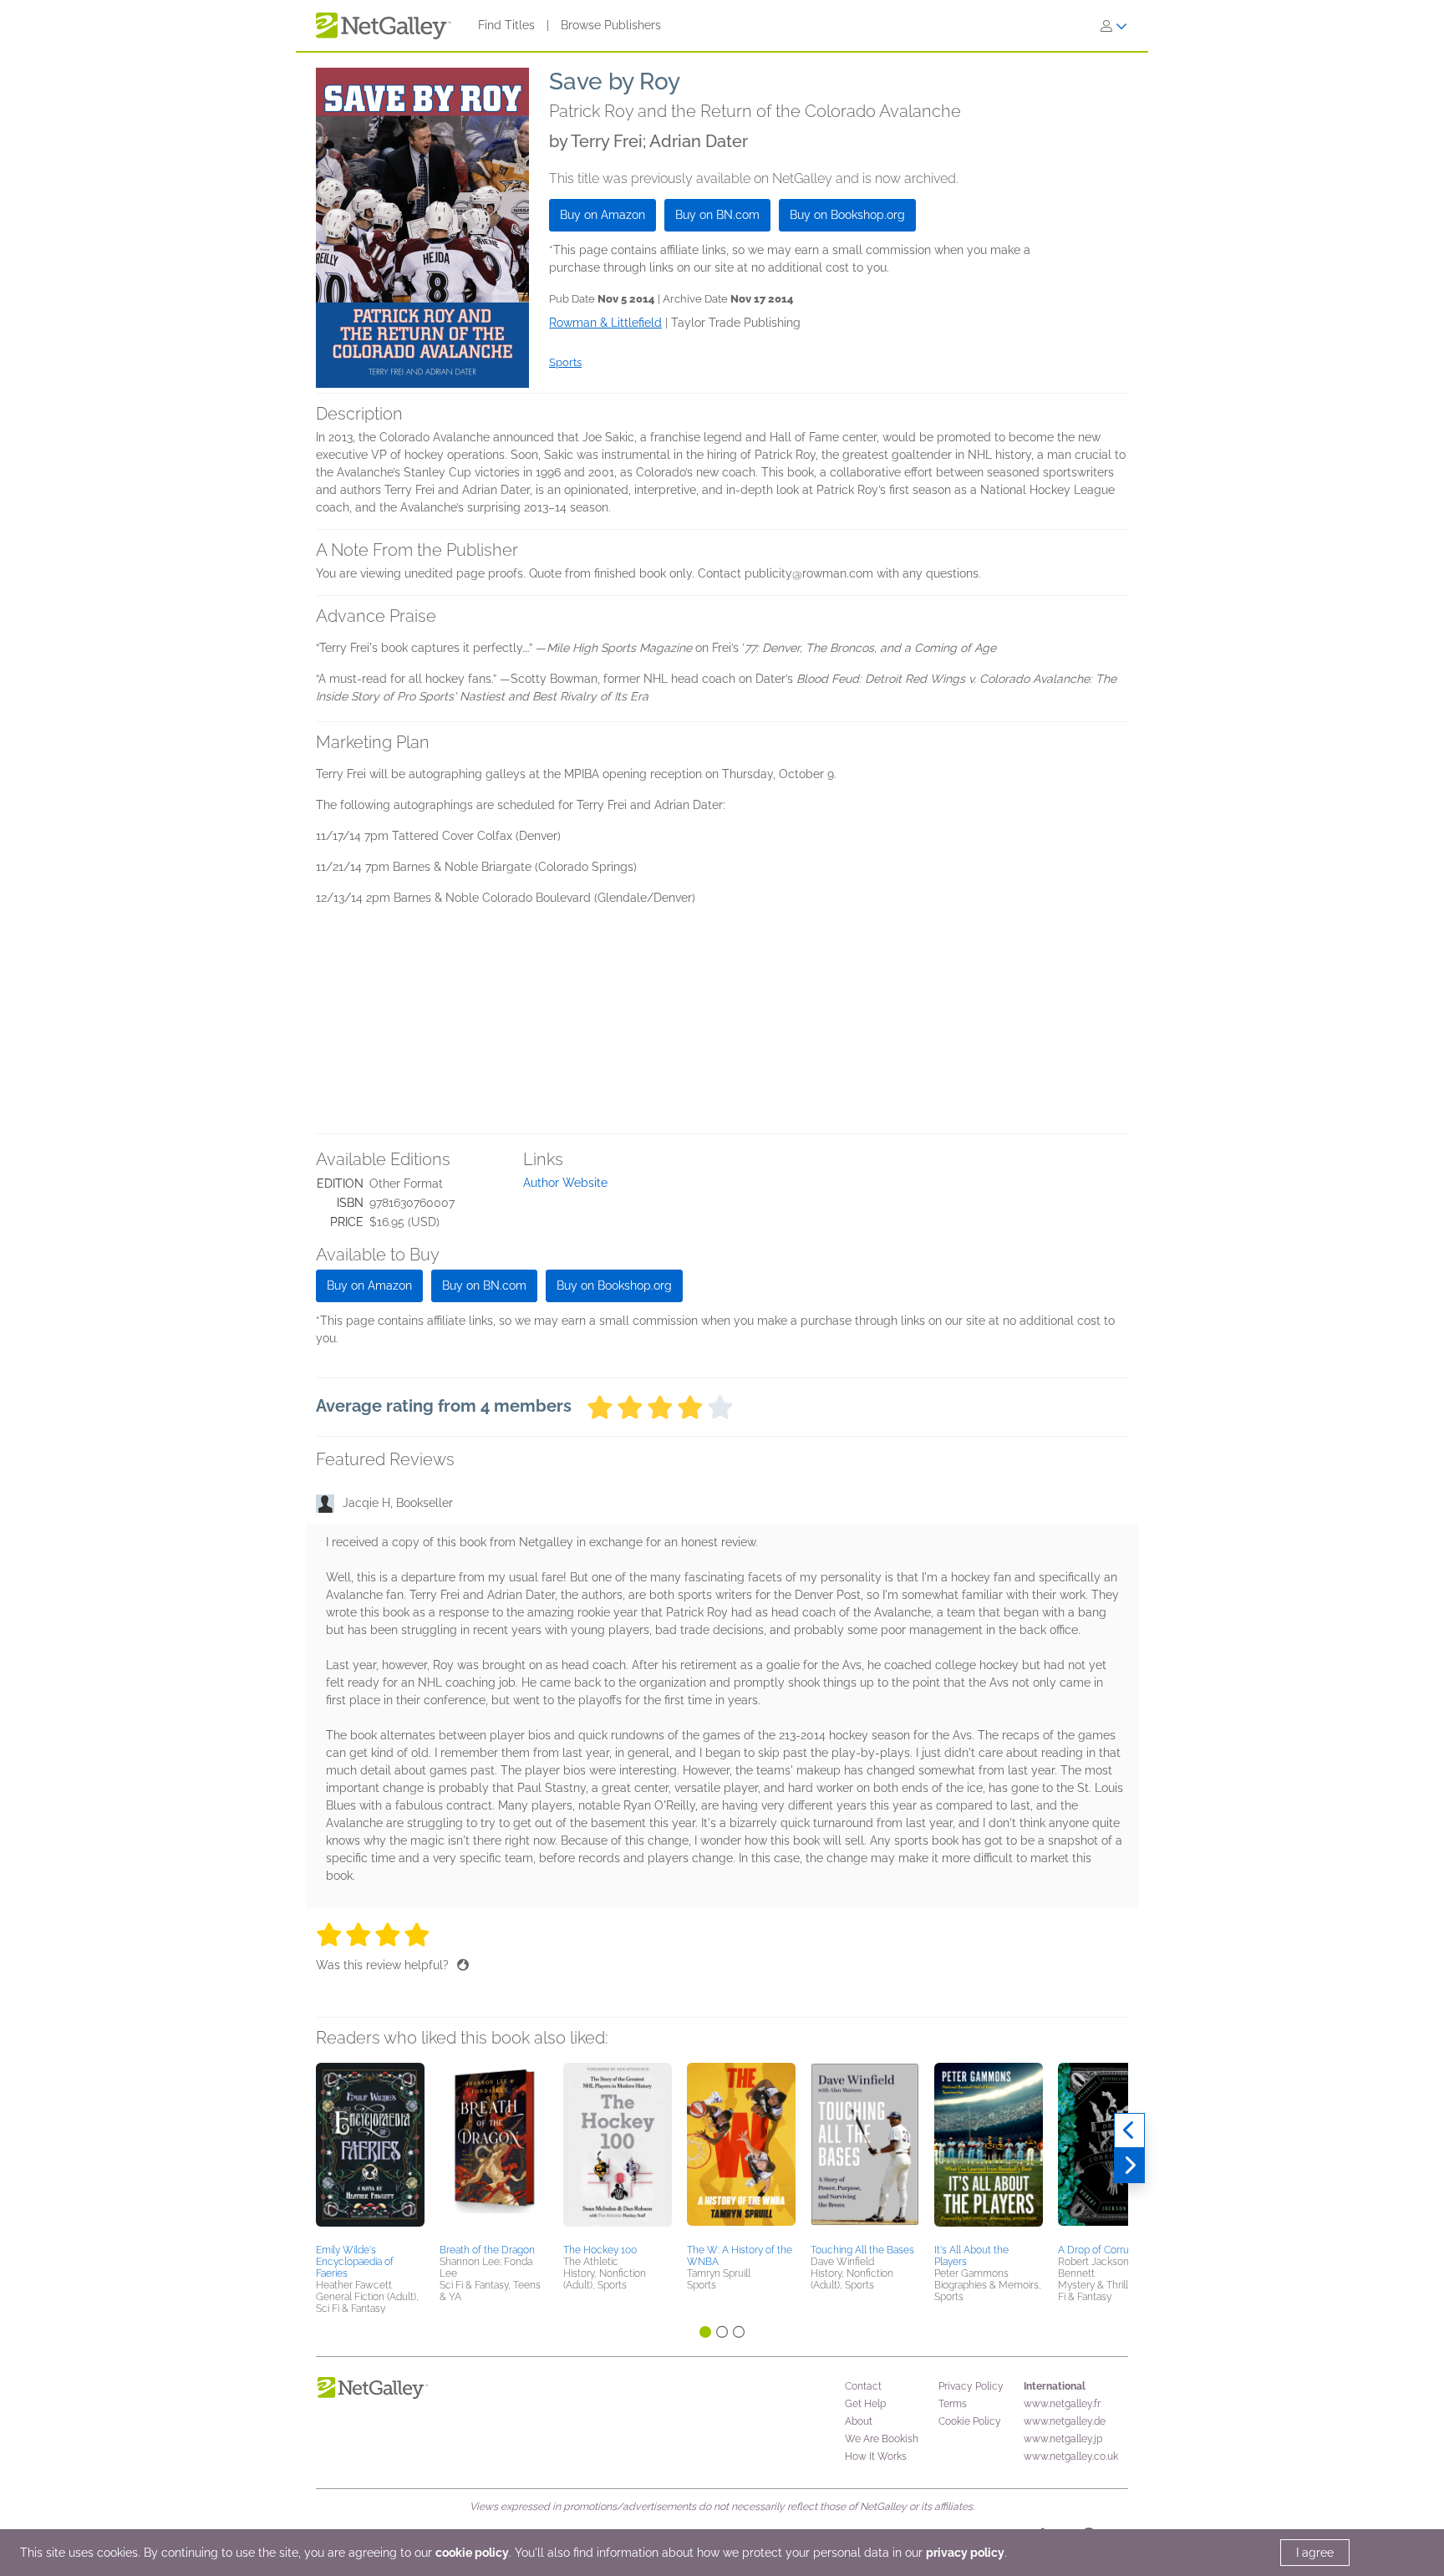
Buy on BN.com (717, 215)
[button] (370, 2151)
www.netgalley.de (1065, 2421)
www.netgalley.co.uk (1071, 2456)
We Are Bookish (882, 2439)
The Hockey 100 (600, 2250)
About (859, 2421)
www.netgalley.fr (1062, 2404)
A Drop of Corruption (1105, 2250)
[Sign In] (1114, 26)
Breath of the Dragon (487, 2250)
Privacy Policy (971, 2386)
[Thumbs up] (463, 1965)
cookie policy (472, 2553)
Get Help (865, 2404)
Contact (863, 2386)
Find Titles (506, 25)
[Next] (1129, 2166)
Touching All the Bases (862, 2250)
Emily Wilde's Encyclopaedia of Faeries (355, 2262)
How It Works (876, 2456)
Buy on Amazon (603, 215)
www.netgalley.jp (1063, 2439)
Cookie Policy (970, 2421)
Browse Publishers (611, 25)
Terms (953, 2404)
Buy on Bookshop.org (847, 215)
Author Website (565, 1183)
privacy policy (965, 2553)
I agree (1315, 2553)
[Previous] (1129, 2131)
